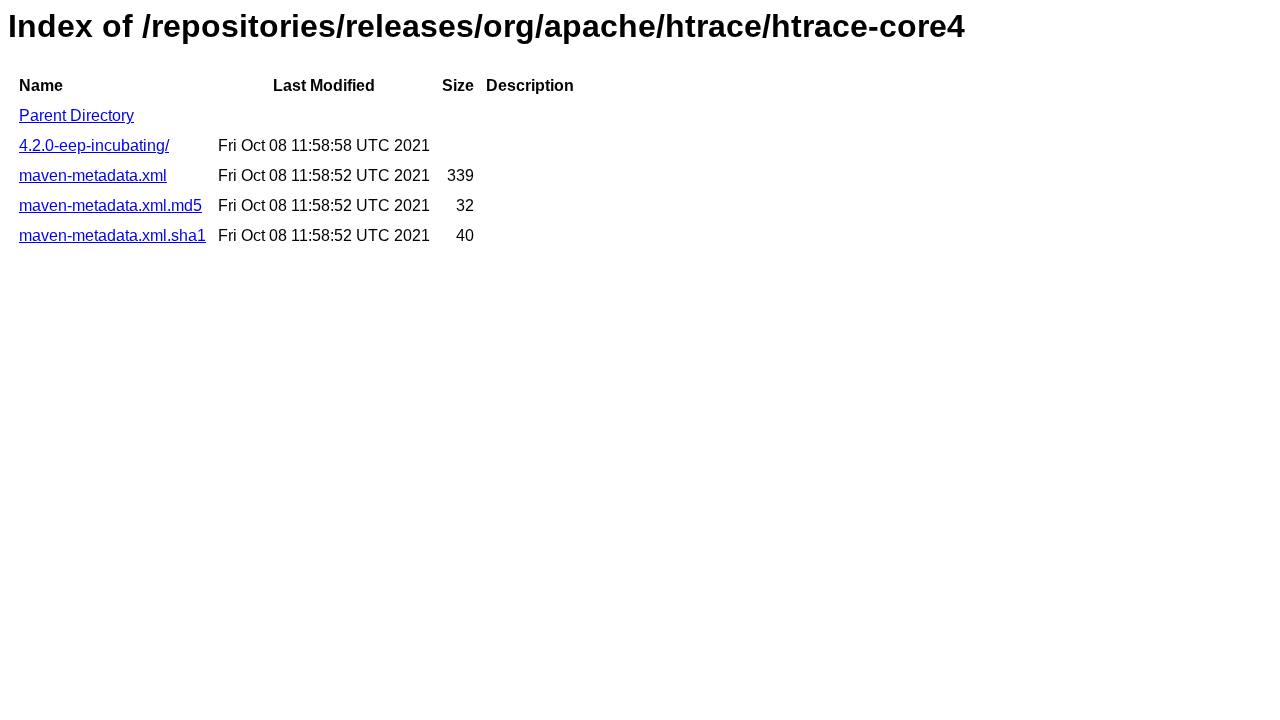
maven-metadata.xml (93, 175)
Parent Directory (76, 115)
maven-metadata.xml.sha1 (112, 235)
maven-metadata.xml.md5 (110, 205)
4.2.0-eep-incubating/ (94, 145)
